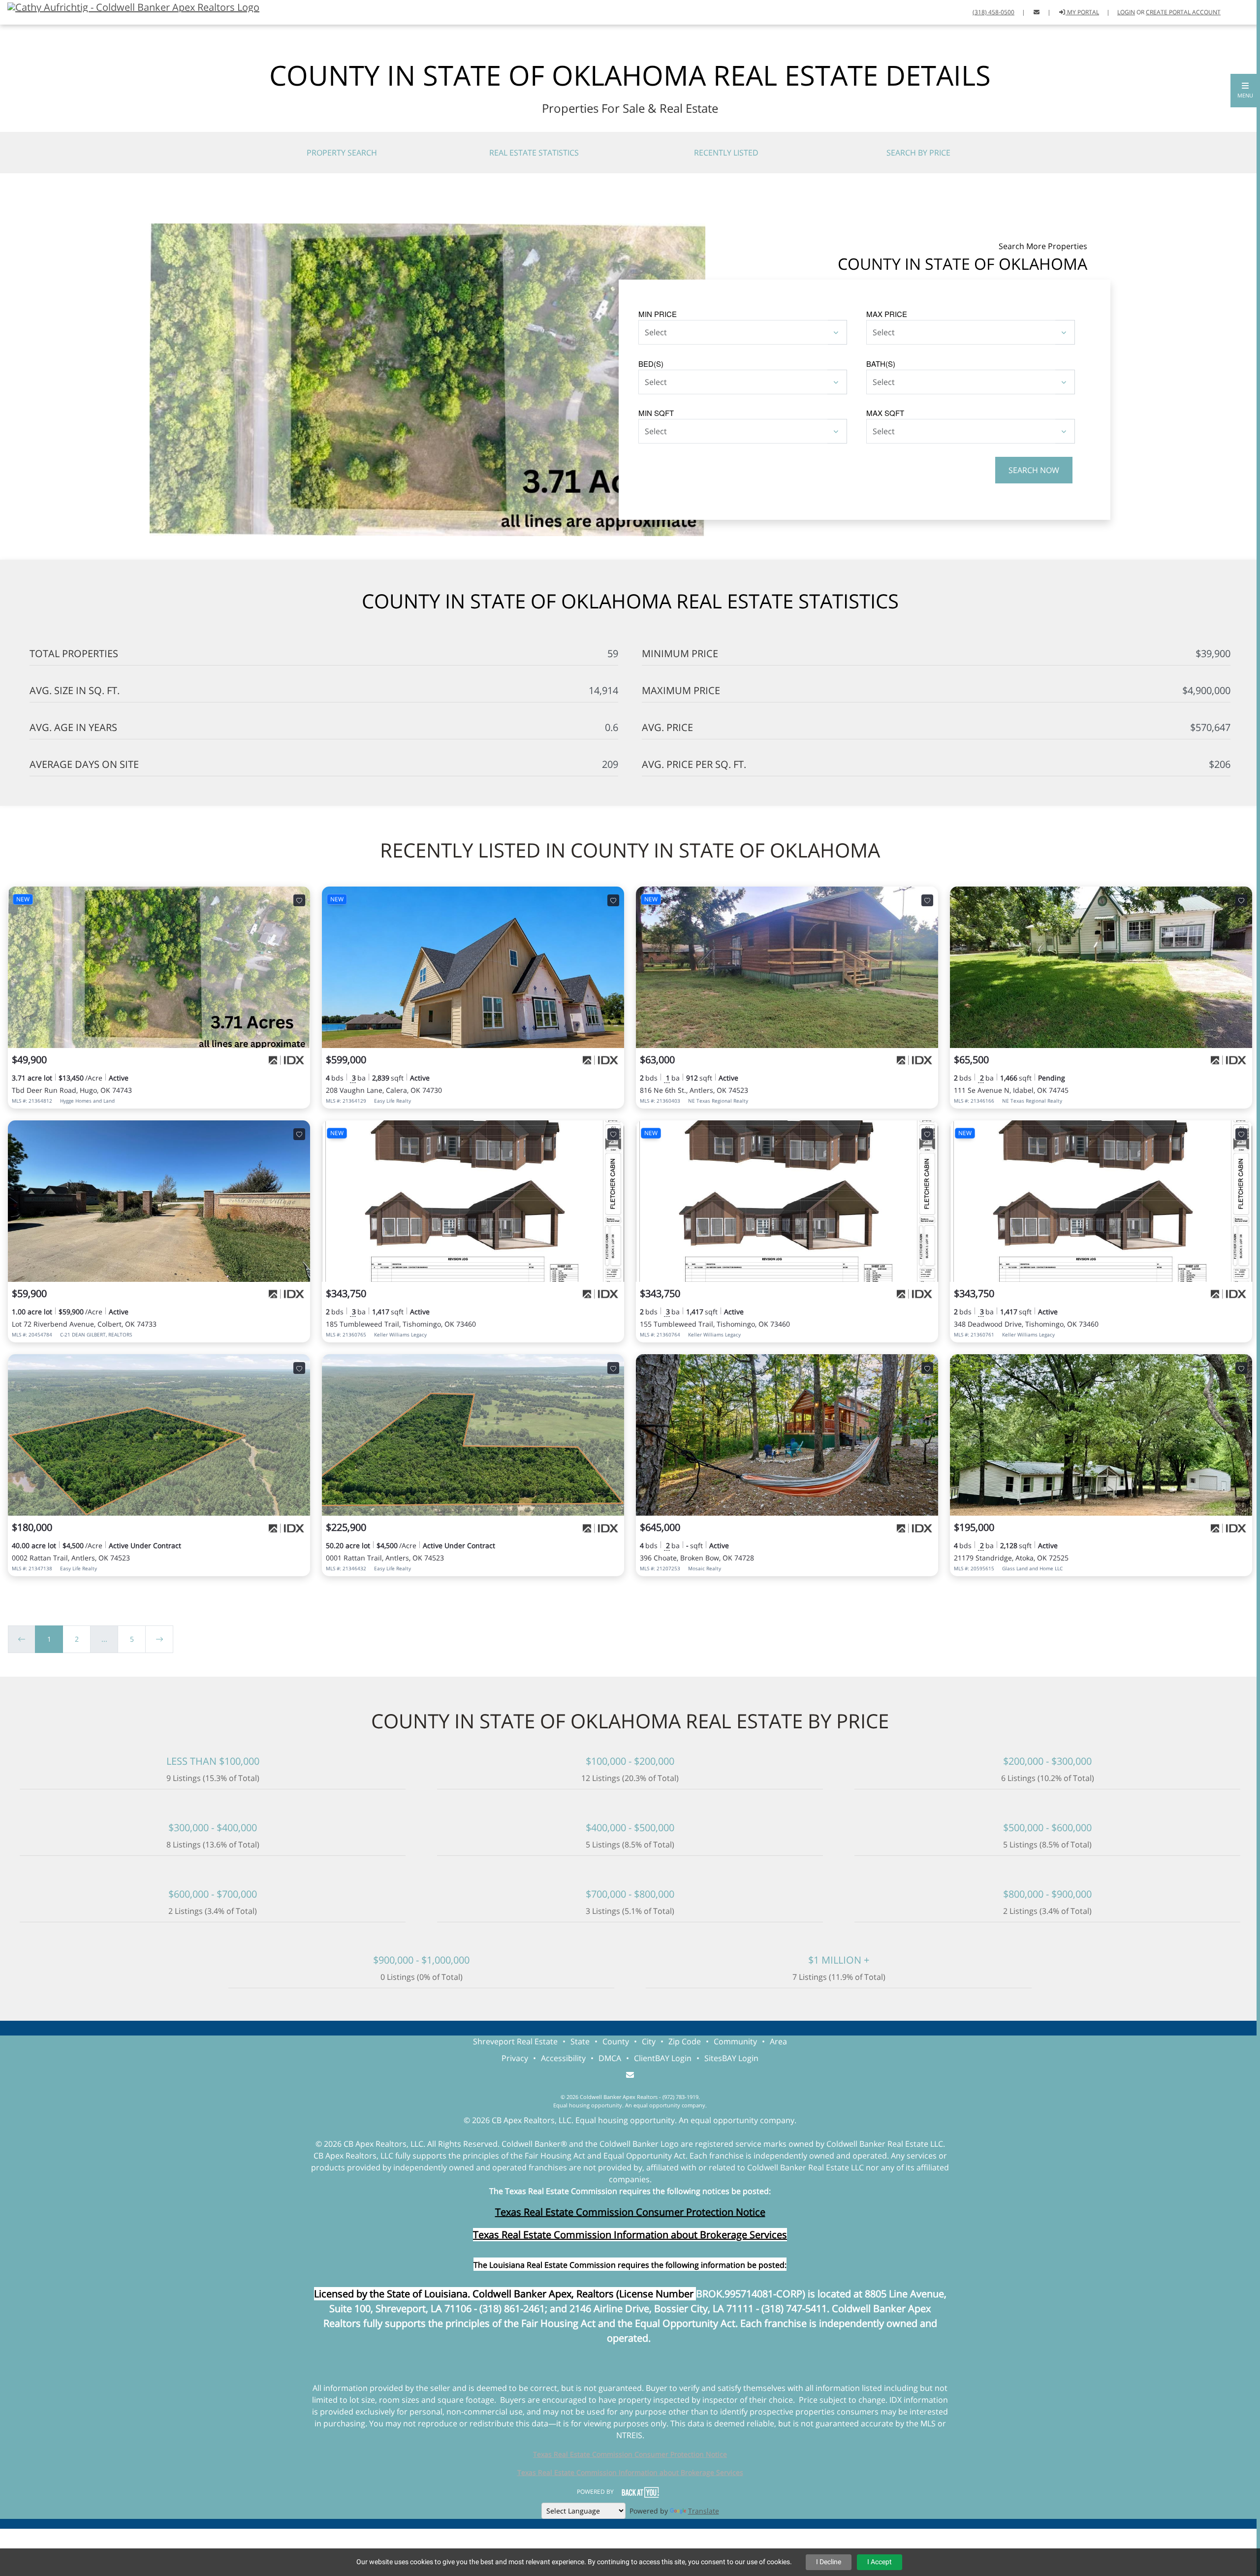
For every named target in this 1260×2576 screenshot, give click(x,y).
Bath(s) (881, 364)
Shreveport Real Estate (515, 2041)
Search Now (1034, 470)
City (649, 2041)
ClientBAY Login (663, 2058)
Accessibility (563, 2058)
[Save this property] (299, 900)
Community (735, 2041)
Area (778, 2041)
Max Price (887, 314)
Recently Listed (726, 153)
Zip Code (685, 2041)
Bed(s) (651, 364)
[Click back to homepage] (130, 6)
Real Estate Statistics (534, 153)
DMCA (610, 2058)
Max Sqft (885, 413)
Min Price (658, 314)
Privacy (515, 2058)
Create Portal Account (1183, 12)
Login (1126, 12)
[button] (1245, 91)
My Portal (1082, 12)
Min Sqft (656, 413)
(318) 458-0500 (993, 12)
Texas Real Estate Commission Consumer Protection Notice (630, 2212)
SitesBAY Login (731, 2058)
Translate (704, 2511)
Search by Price (918, 153)
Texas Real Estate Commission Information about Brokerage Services (630, 2472)
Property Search (342, 153)
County (616, 2041)
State (580, 2041)
